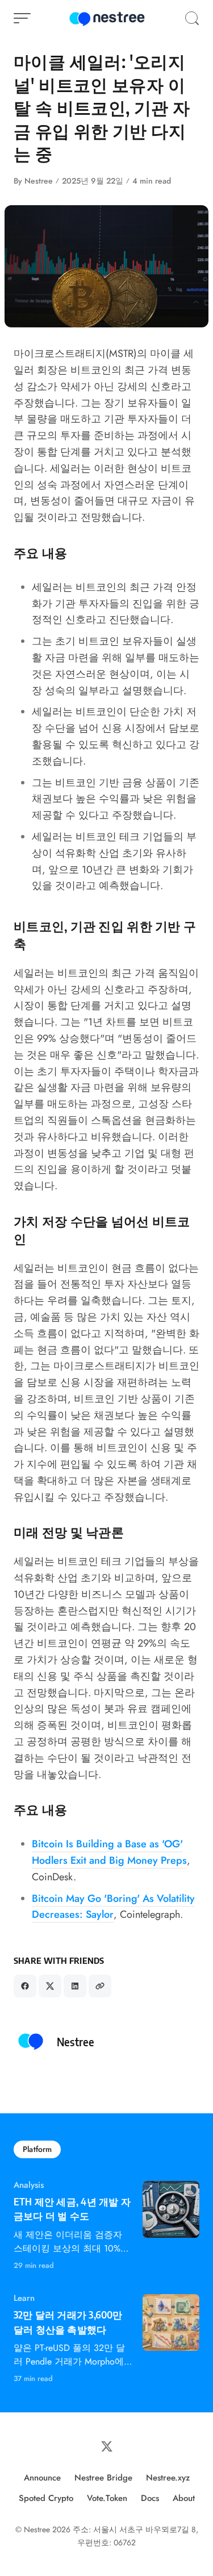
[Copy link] (100, 1986)
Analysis (29, 2185)
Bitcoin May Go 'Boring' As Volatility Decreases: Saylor (113, 1907)
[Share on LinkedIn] (75, 1986)
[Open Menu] (22, 18)
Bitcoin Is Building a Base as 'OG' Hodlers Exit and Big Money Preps (109, 1852)
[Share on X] (50, 1986)
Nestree (39, 181)
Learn (24, 2298)
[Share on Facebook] (25, 1986)
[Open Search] (192, 18)
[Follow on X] (107, 2446)
